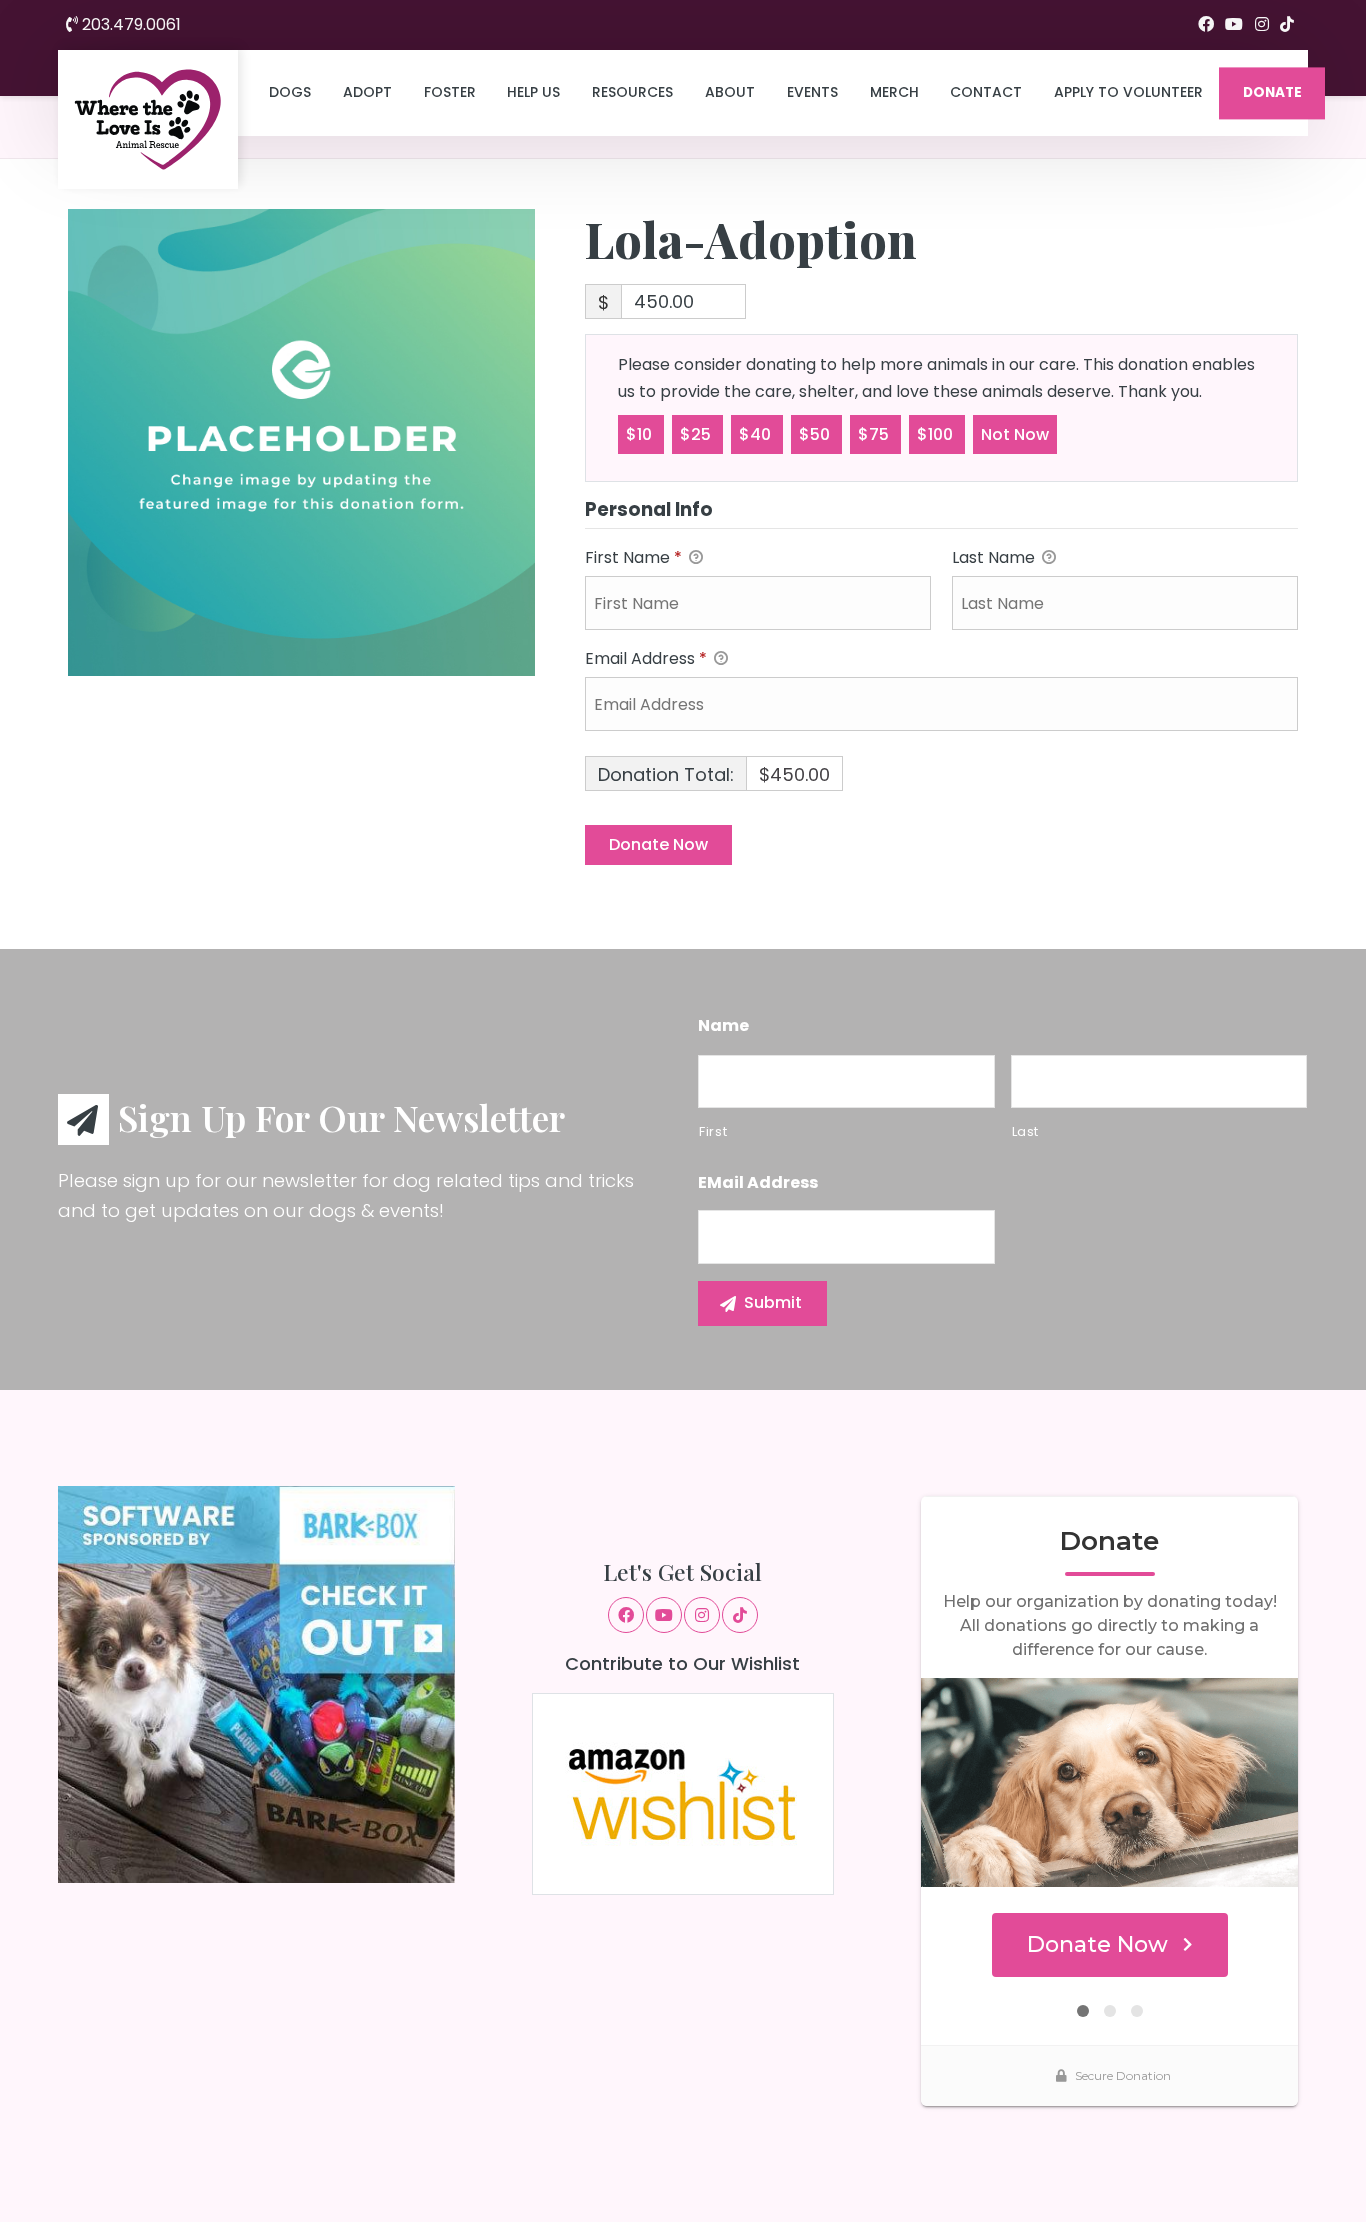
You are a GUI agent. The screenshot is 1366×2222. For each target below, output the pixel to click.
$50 (816, 434)
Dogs (290, 92)
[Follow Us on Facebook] (1206, 25)
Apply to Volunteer (1128, 92)
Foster (450, 92)
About (730, 92)
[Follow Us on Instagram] (1262, 25)
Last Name (995, 557)
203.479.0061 (129, 24)
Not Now (1015, 434)
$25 (697, 434)
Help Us (533, 92)
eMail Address (758, 1183)
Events (812, 92)
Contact (986, 92)
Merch (894, 92)
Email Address (646, 658)
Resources (632, 92)
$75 (875, 434)
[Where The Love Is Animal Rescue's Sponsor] (256, 1683)
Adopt (367, 92)
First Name (633, 557)
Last (1026, 1131)
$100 (937, 434)
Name (723, 1026)
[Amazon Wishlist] (683, 1792)
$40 (757, 434)
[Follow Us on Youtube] (1234, 25)
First (713, 1131)
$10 (641, 434)
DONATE (1272, 92)
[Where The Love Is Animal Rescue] (148, 119)
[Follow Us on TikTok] (1287, 25)
